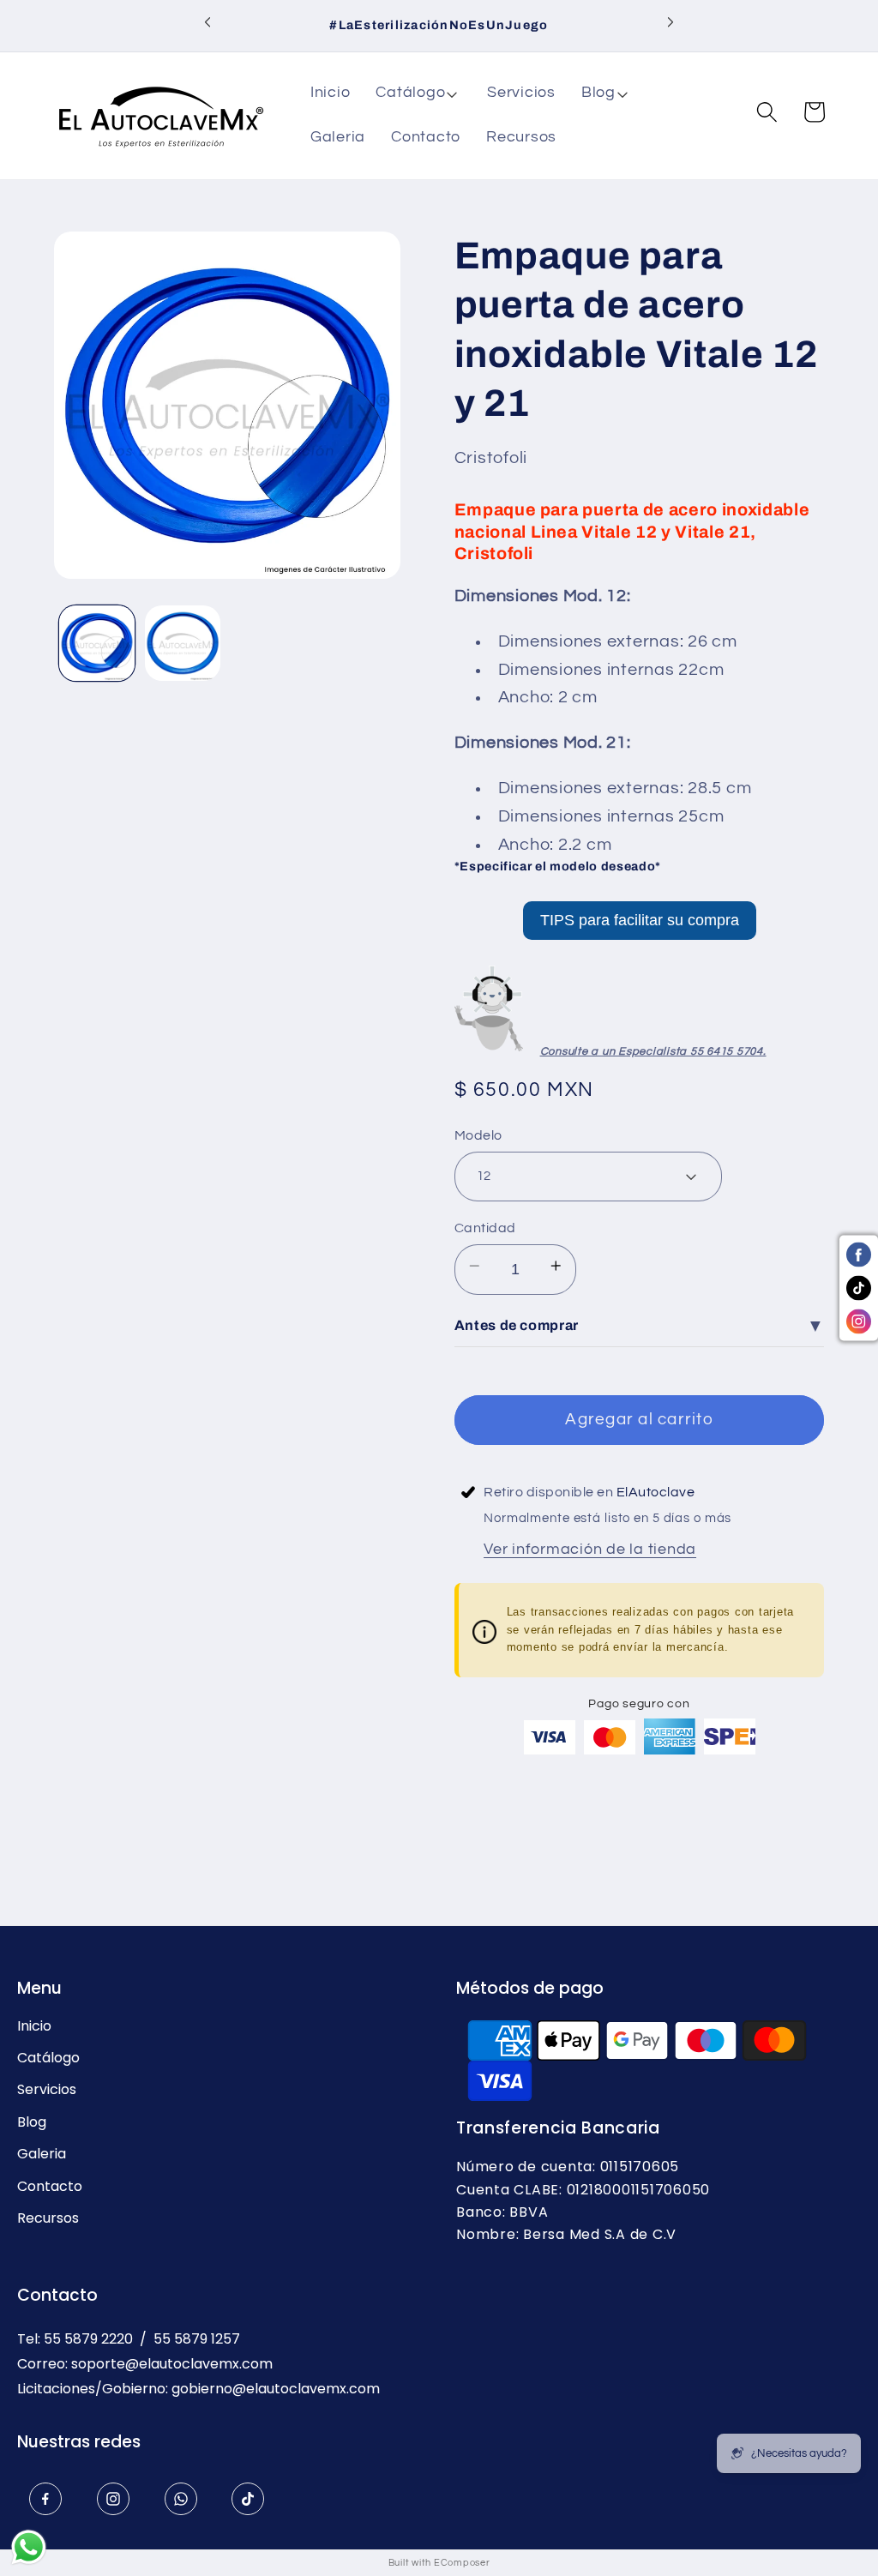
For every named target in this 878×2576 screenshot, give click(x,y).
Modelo (478, 1135)
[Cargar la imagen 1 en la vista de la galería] (97, 643)
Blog (32, 2122)
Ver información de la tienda (590, 1550)
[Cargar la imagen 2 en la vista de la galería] (183, 643)
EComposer (462, 2563)
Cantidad (485, 1228)
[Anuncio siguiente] (671, 26)
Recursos (48, 2218)
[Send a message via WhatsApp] (29, 2547)
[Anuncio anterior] (207, 26)
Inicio (34, 2026)
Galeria (42, 2154)
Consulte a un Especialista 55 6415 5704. (653, 1051)
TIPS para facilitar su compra (640, 920)
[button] (418, 93)
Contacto (50, 2187)
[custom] (45, 2499)
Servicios (47, 2090)
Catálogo (48, 2058)
